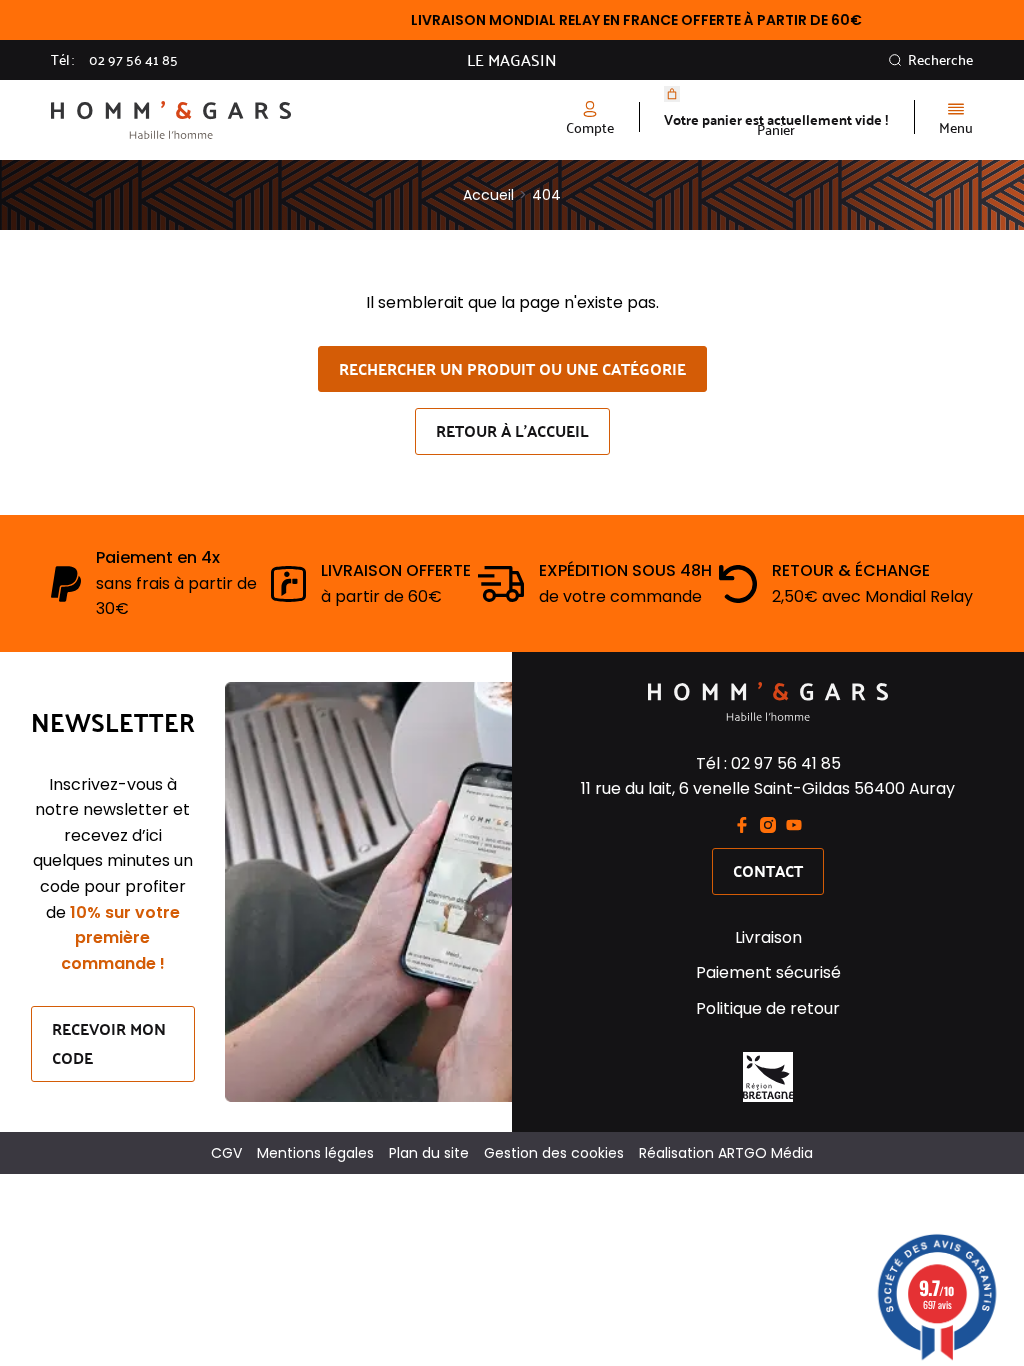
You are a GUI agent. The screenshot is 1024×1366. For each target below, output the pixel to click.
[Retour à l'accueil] (281, 120)
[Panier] (672, 94)
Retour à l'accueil (512, 430)
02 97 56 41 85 (133, 60)
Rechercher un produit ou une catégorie (512, 368)
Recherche (940, 60)
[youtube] (794, 825)
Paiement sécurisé (768, 972)
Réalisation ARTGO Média (726, 1153)
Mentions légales (315, 1153)
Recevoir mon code (109, 1043)
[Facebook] (742, 825)
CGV (226, 1153)
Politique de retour (768, 1008)
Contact (768, 870)
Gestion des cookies (554, 1153)
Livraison (768, 937)
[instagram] (768, 825)
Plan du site (429, 1153)
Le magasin (512, 60)
